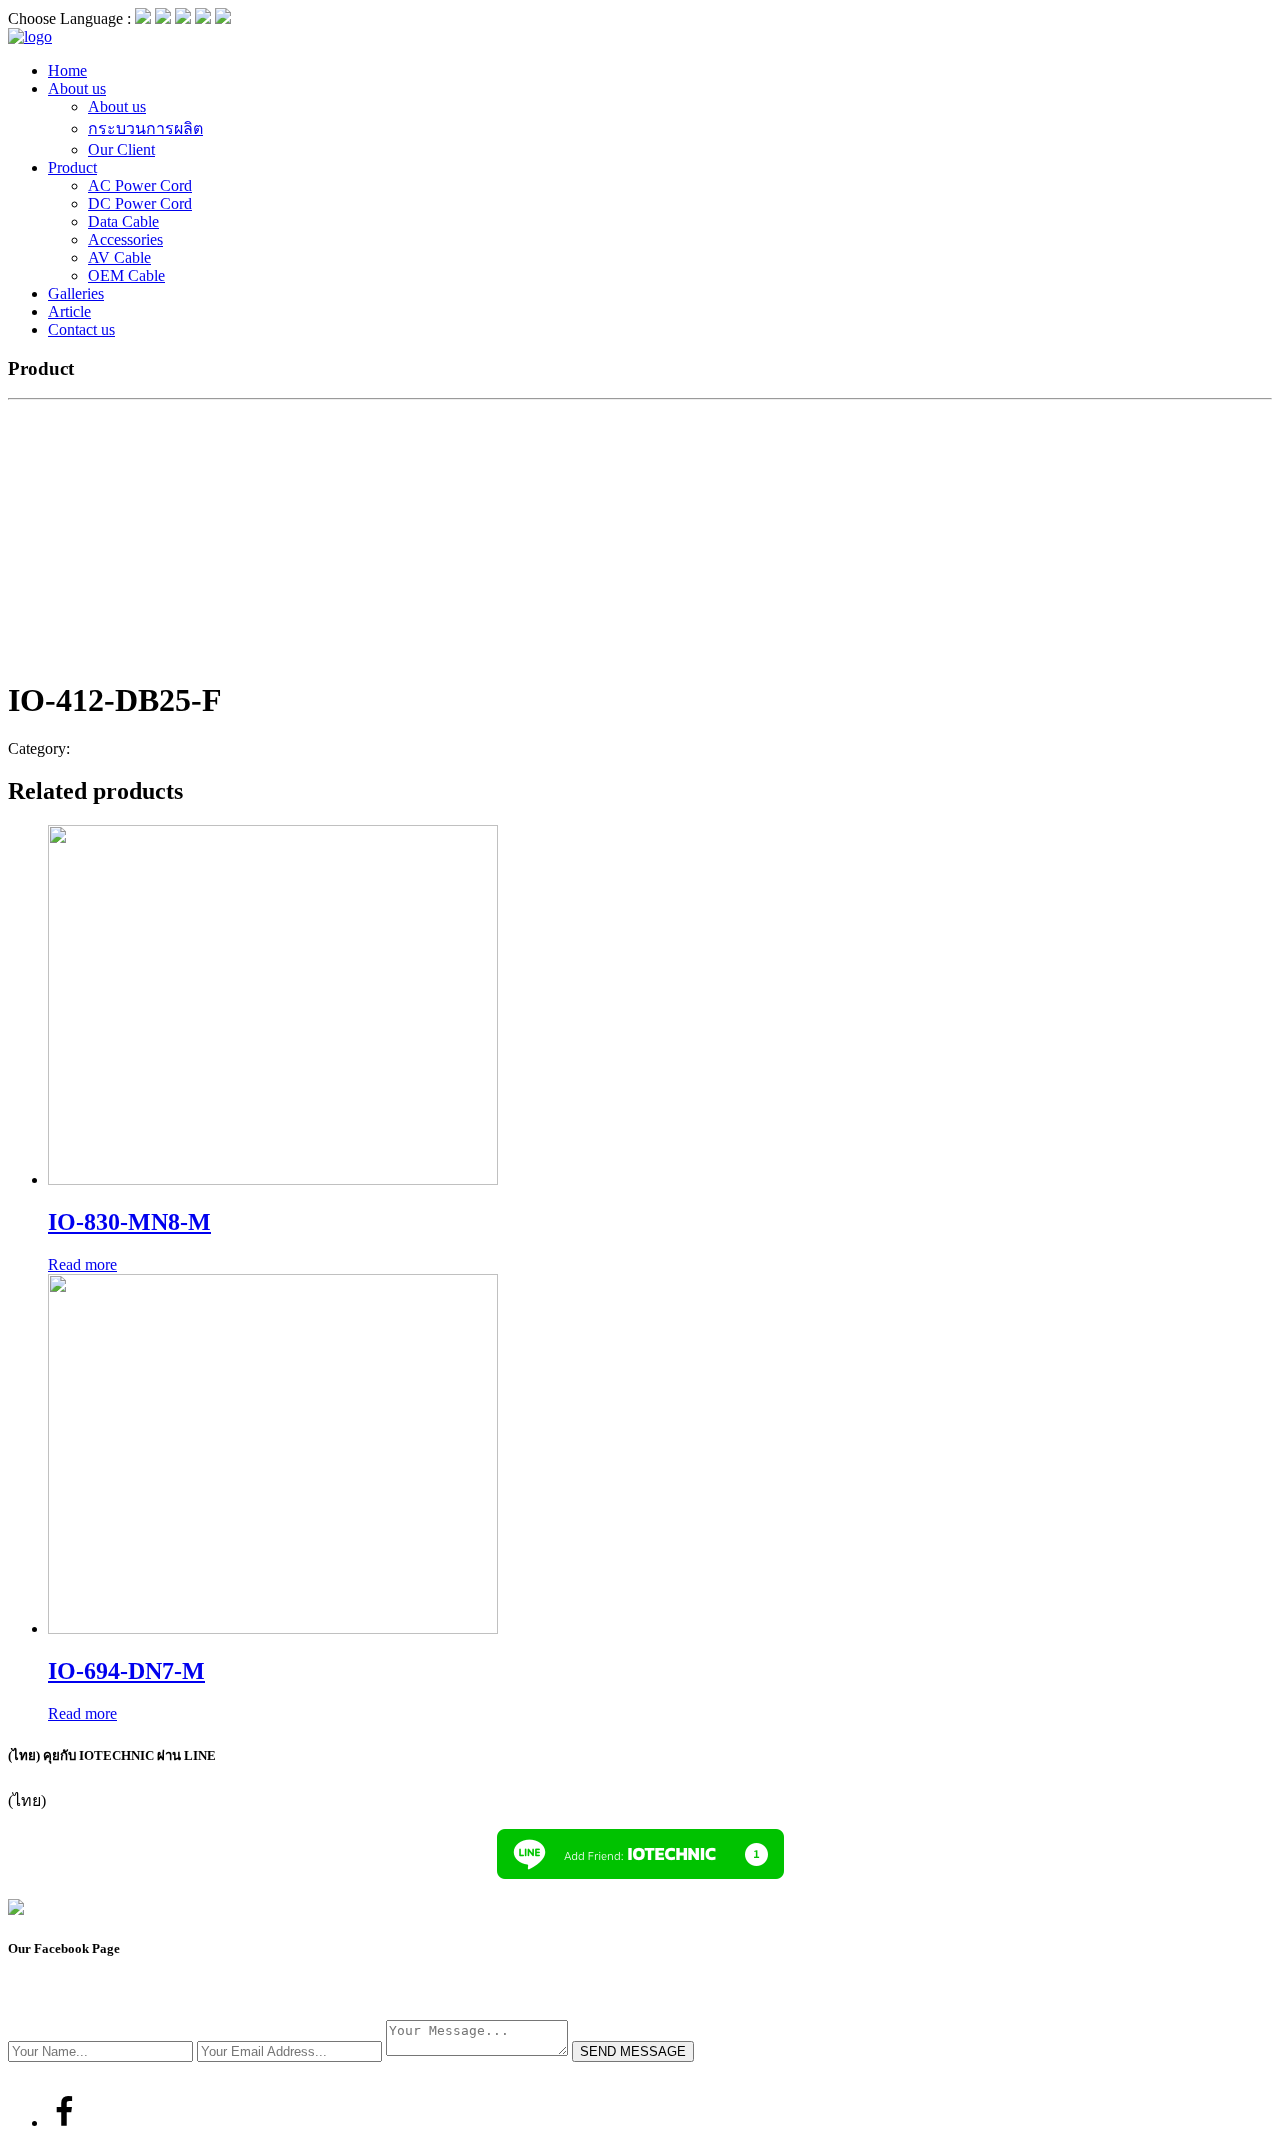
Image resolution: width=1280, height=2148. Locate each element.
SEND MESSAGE (633, 2051)
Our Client (121, 149)
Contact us (81, 329)
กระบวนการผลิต (145, 128)
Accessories (125, 239)
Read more (82, 1264)
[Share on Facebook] (64, 2122)
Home (67, 70)
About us (77, 88)
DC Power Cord (140, 203)
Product (72, 167)
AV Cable (119, 257)
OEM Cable (126, 275)
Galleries (76, 293)
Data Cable (123, 221)
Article (69, 311)
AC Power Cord (140, 185)
